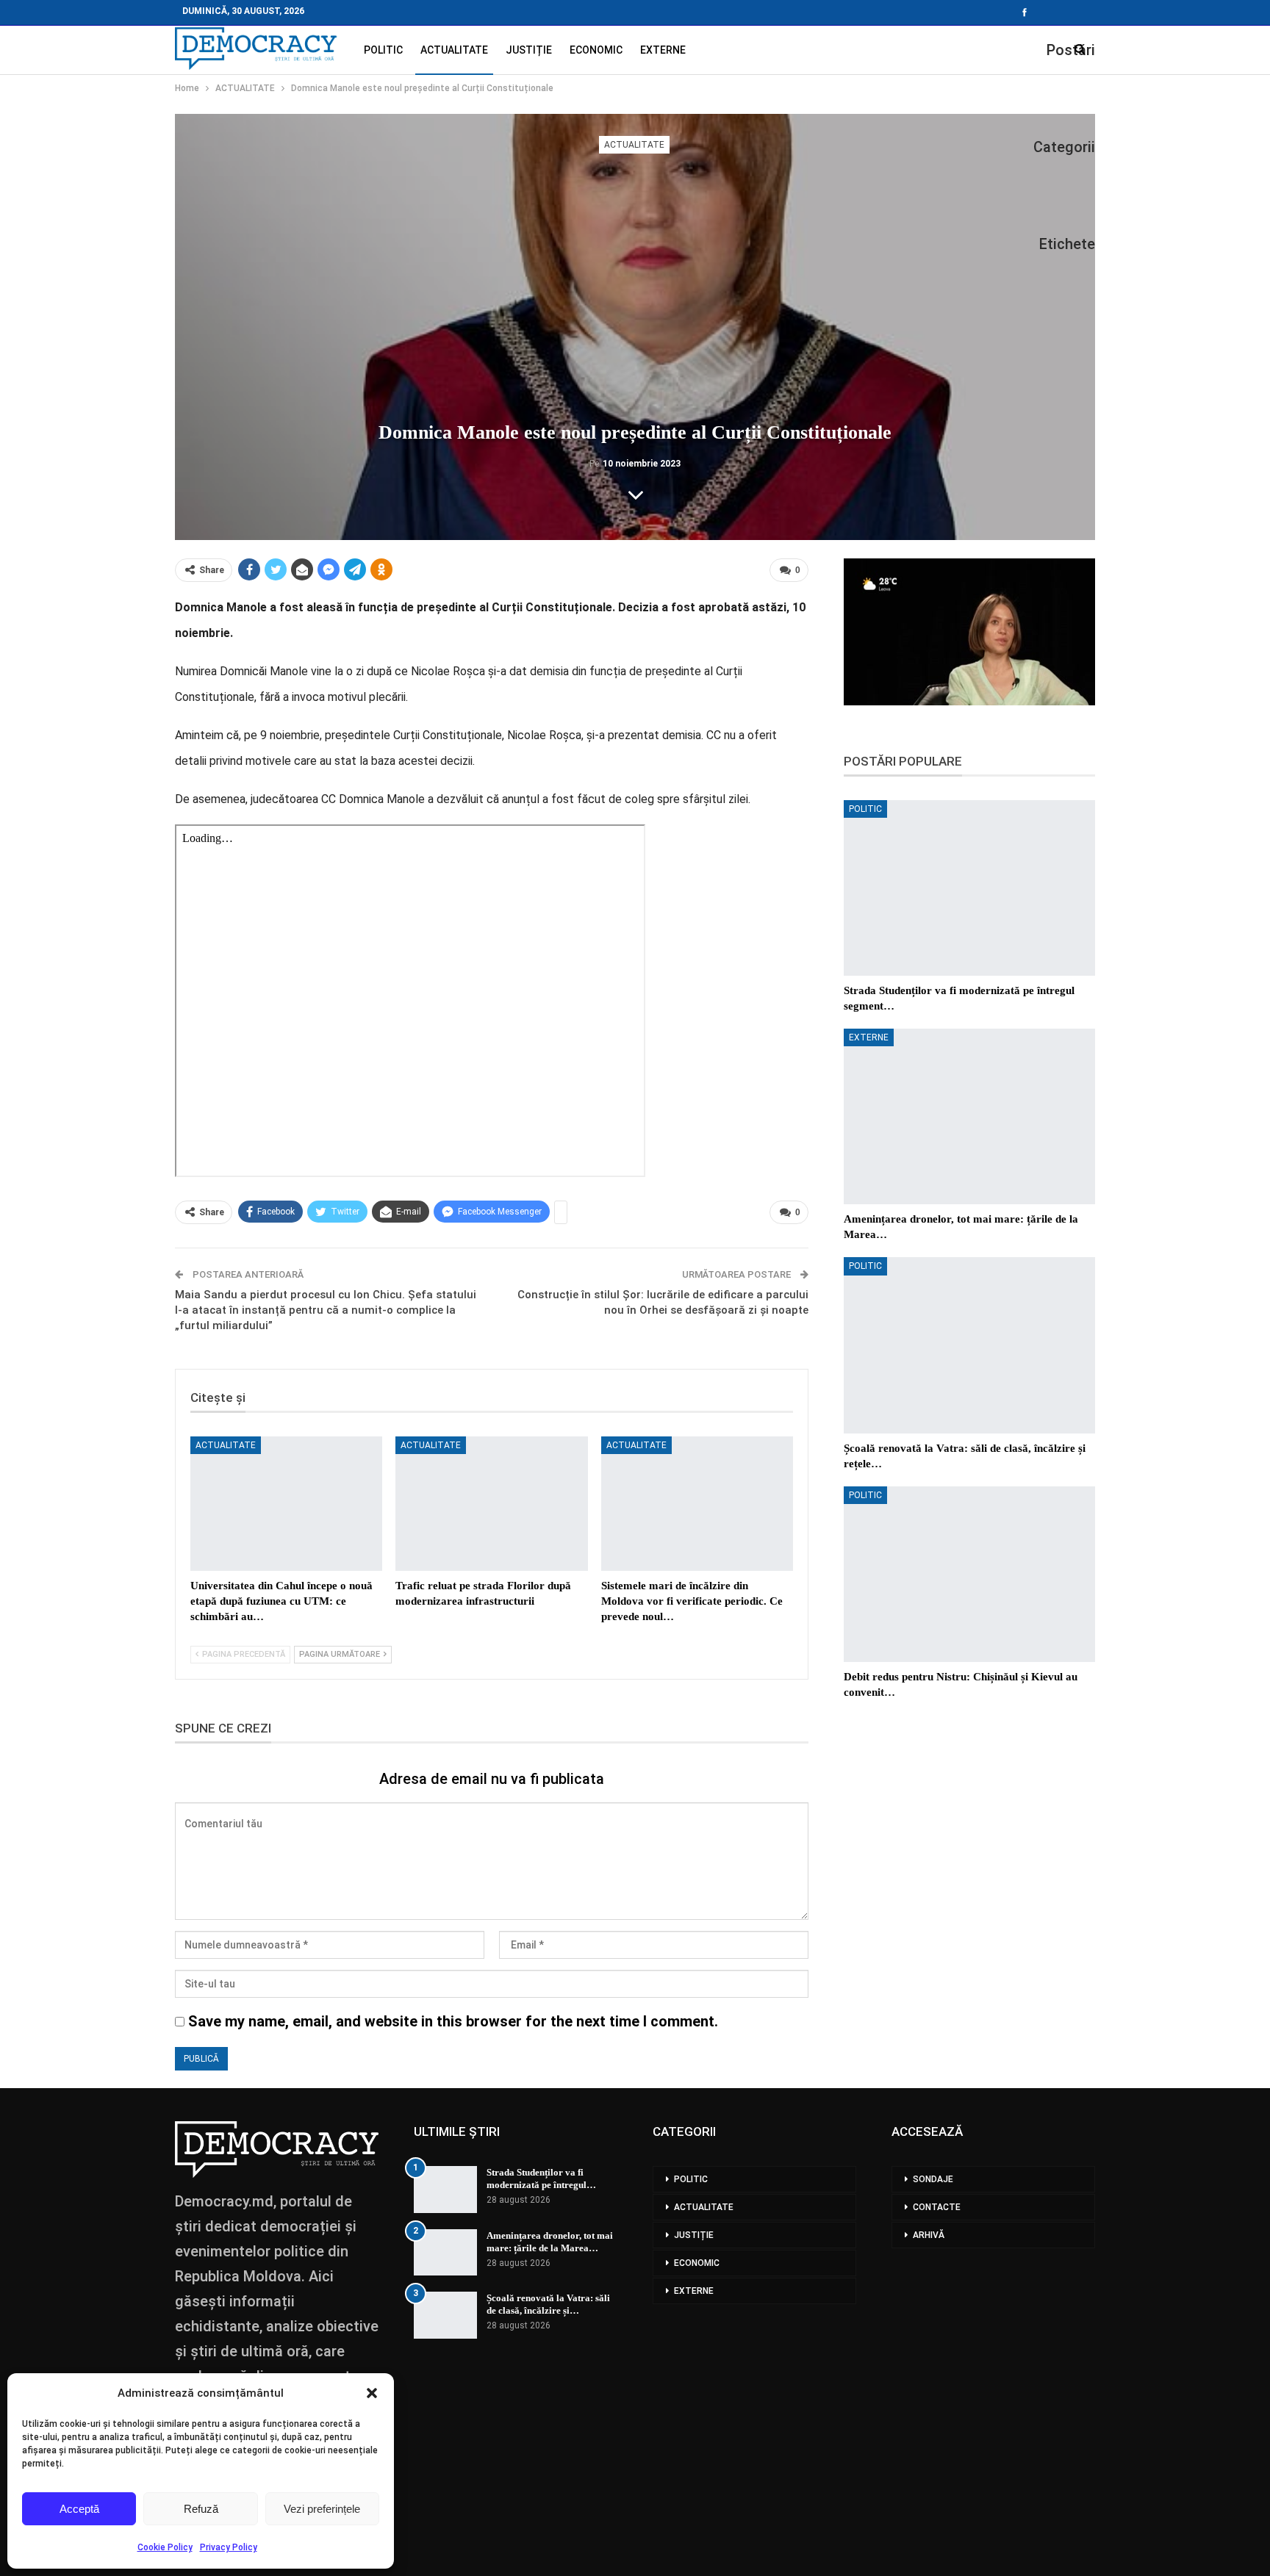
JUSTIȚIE (529, 50)
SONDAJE (933, 2179)
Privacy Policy (229, 2547)
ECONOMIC (596, 50)
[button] (372, 2393)
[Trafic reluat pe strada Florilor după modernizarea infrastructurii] (491, 1504)
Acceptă (79, 2509)
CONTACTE (937, 2207)
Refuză (201, 2509)
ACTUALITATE (454, 50)
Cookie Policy (165, 2547)
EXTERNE (663, 50)
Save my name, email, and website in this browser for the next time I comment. (453, 2021)
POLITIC (383, 50)
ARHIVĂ (929, 2235)
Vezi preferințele (322, 2509)
